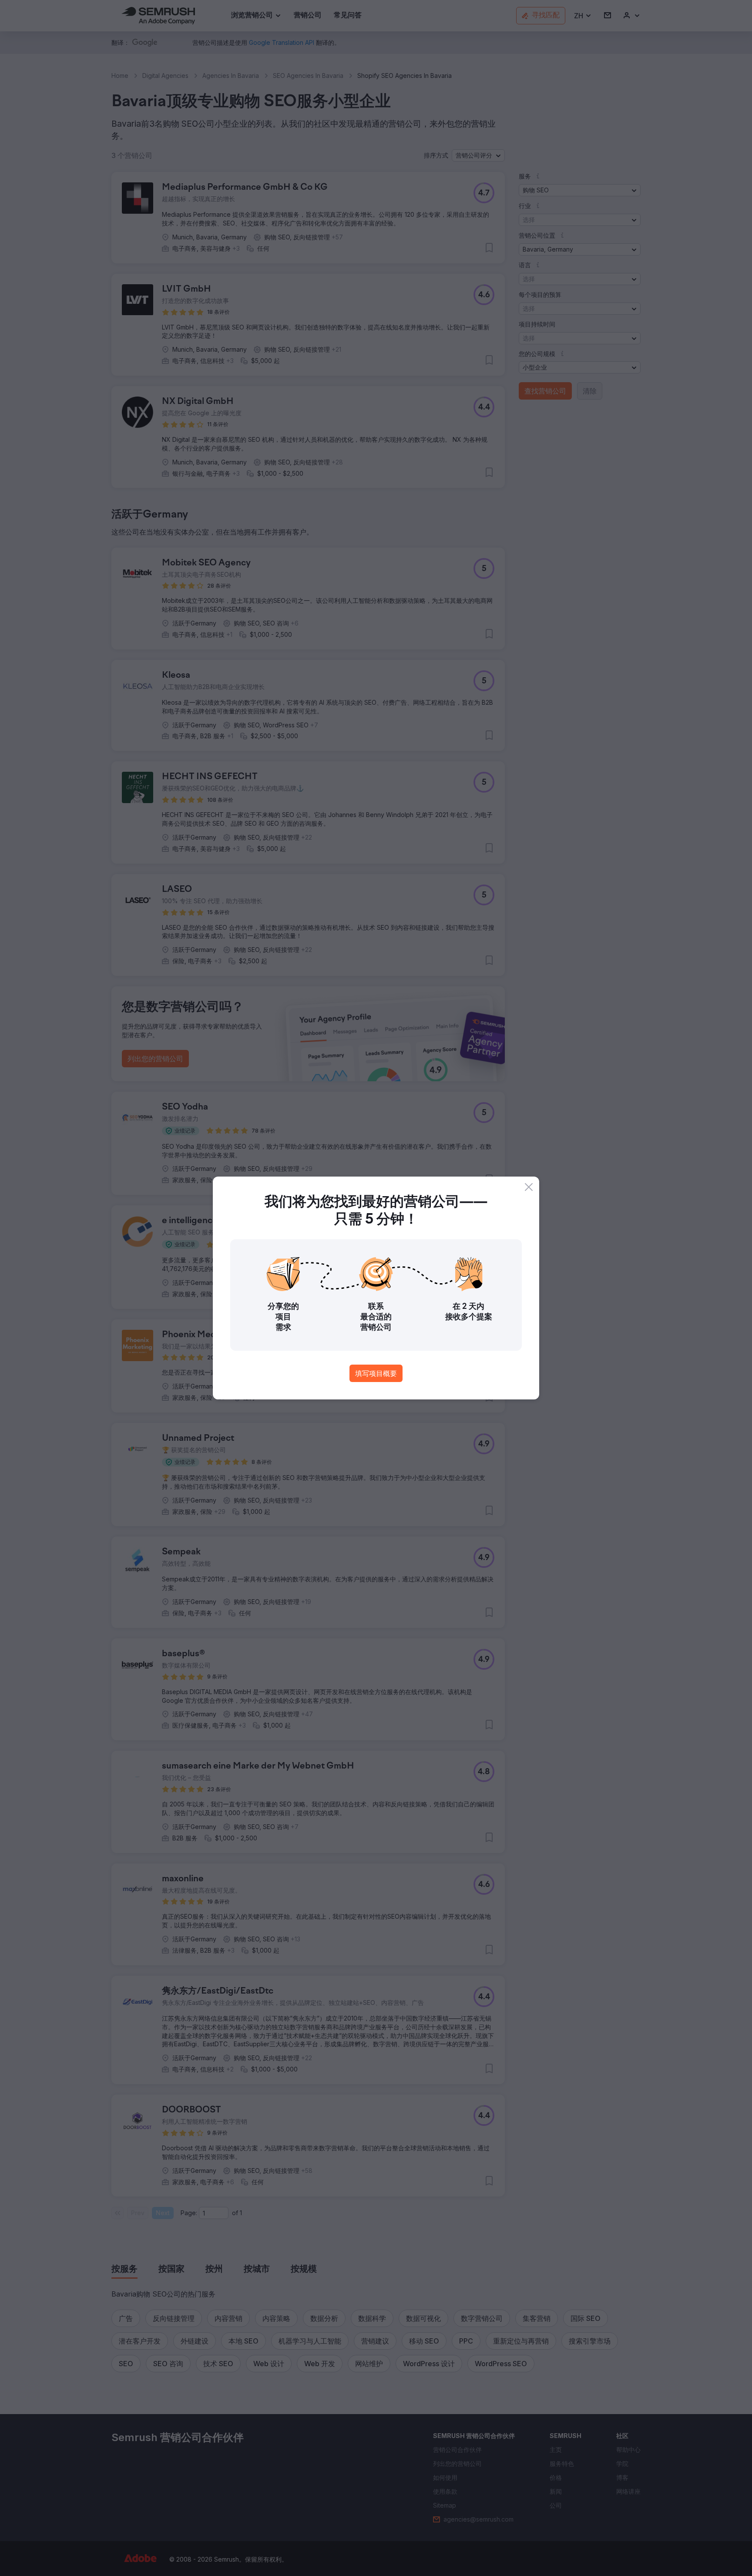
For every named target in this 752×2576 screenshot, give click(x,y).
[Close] (529, 1187)
